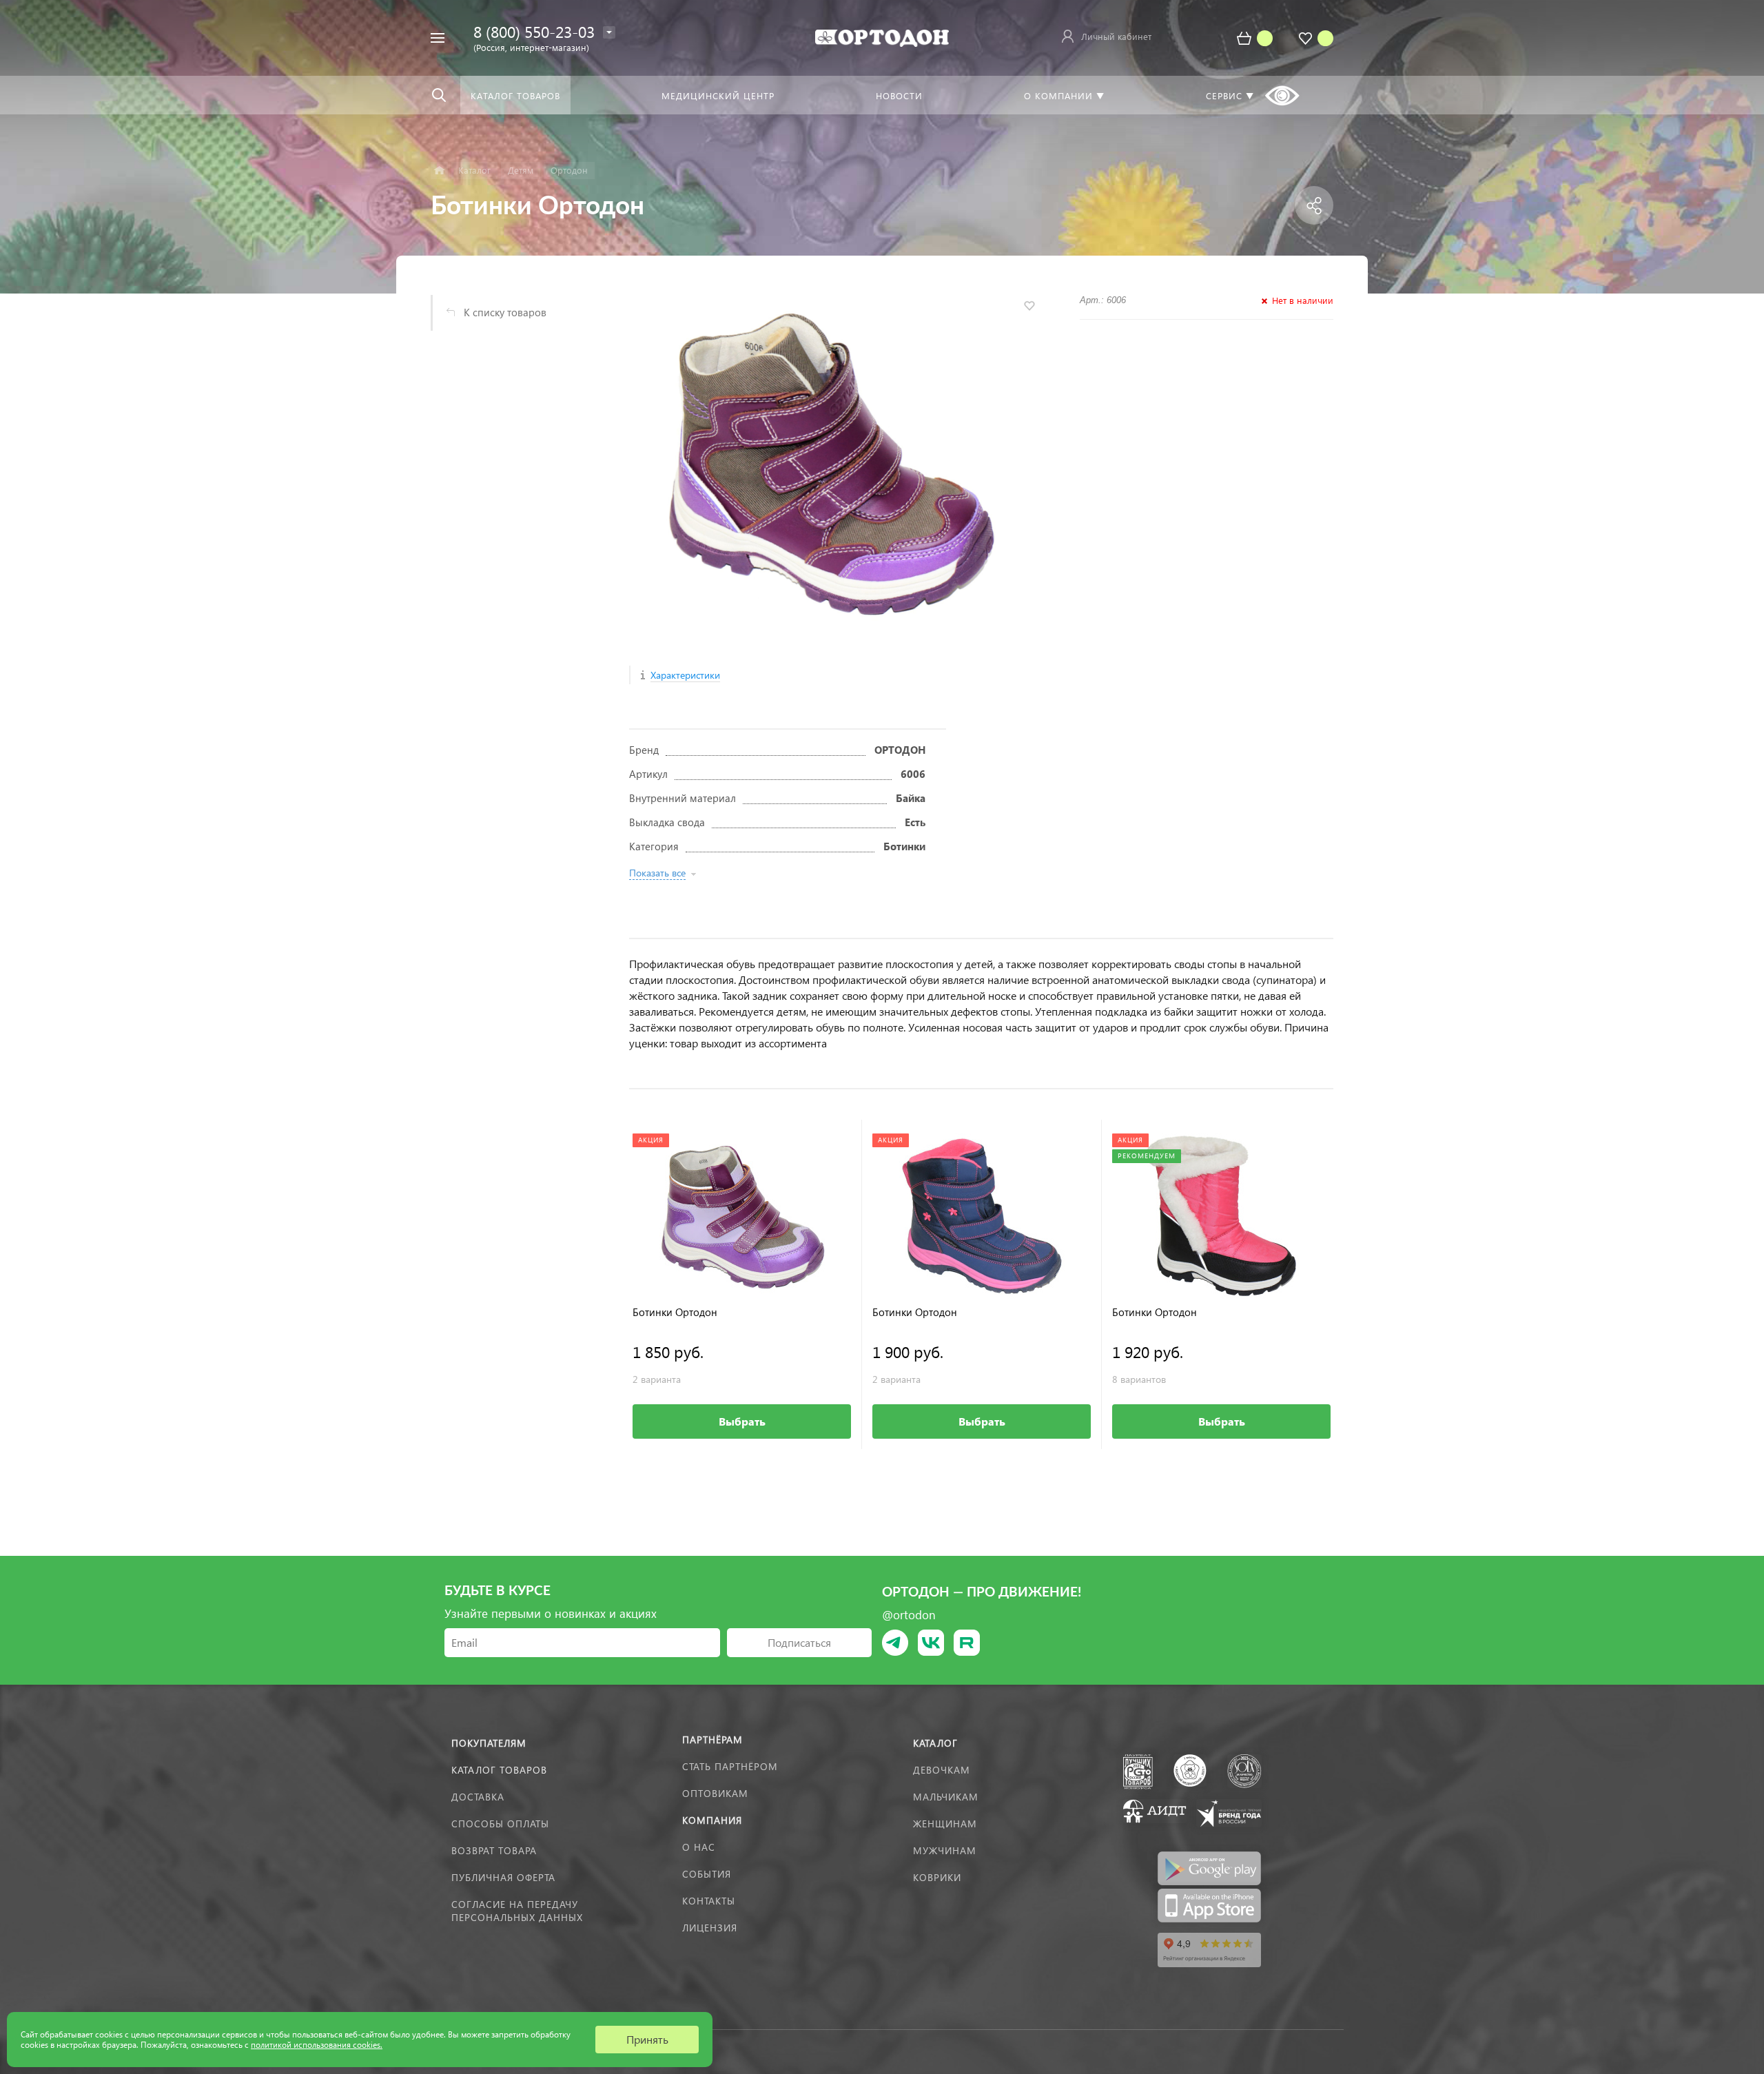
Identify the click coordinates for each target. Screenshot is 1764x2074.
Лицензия (710, 1928)
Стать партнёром (730, 1766)
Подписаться (799, 1642)
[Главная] (439, 171)
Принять (647, 2039)
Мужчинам (945, 1850)
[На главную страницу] (882, 36)
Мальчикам (946, 1797)
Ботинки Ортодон (675, 1312)
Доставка (478, 1797)
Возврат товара (494, 1850)
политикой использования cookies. (317, 2045)
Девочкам (942, 1770)
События (707, 1874)
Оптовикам (715, 1793)
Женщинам (945, 1824)
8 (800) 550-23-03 (534, 31)
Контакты (709, 1901)
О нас (699, 1847)
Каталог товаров (499, 1770)
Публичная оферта (503, 1877)
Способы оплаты (500, 1824)
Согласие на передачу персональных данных (517, 1911)
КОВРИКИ (937, 1877)
